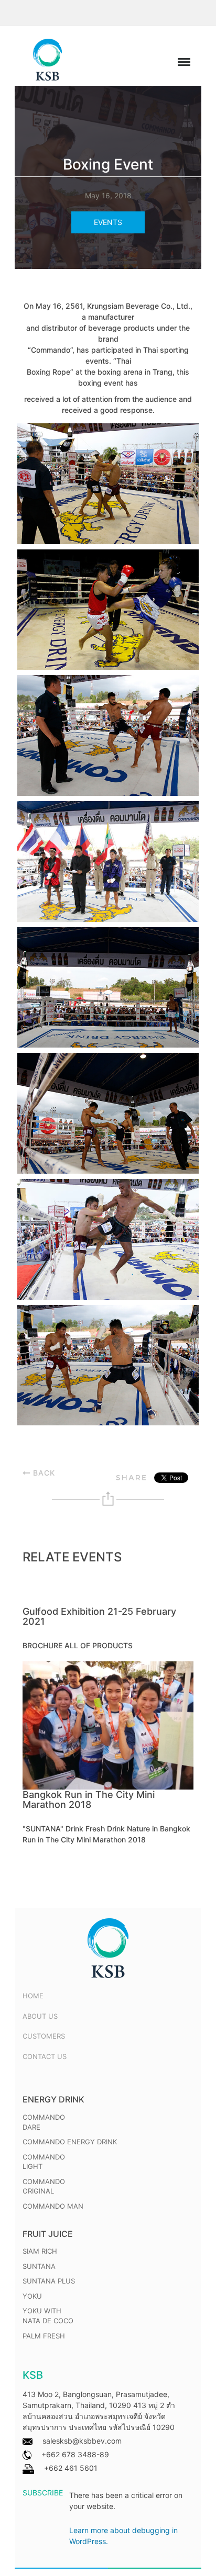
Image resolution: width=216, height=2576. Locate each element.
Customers (44, 2036)
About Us (40, 2016)
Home (33, 1996)
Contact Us (45, 2056)
